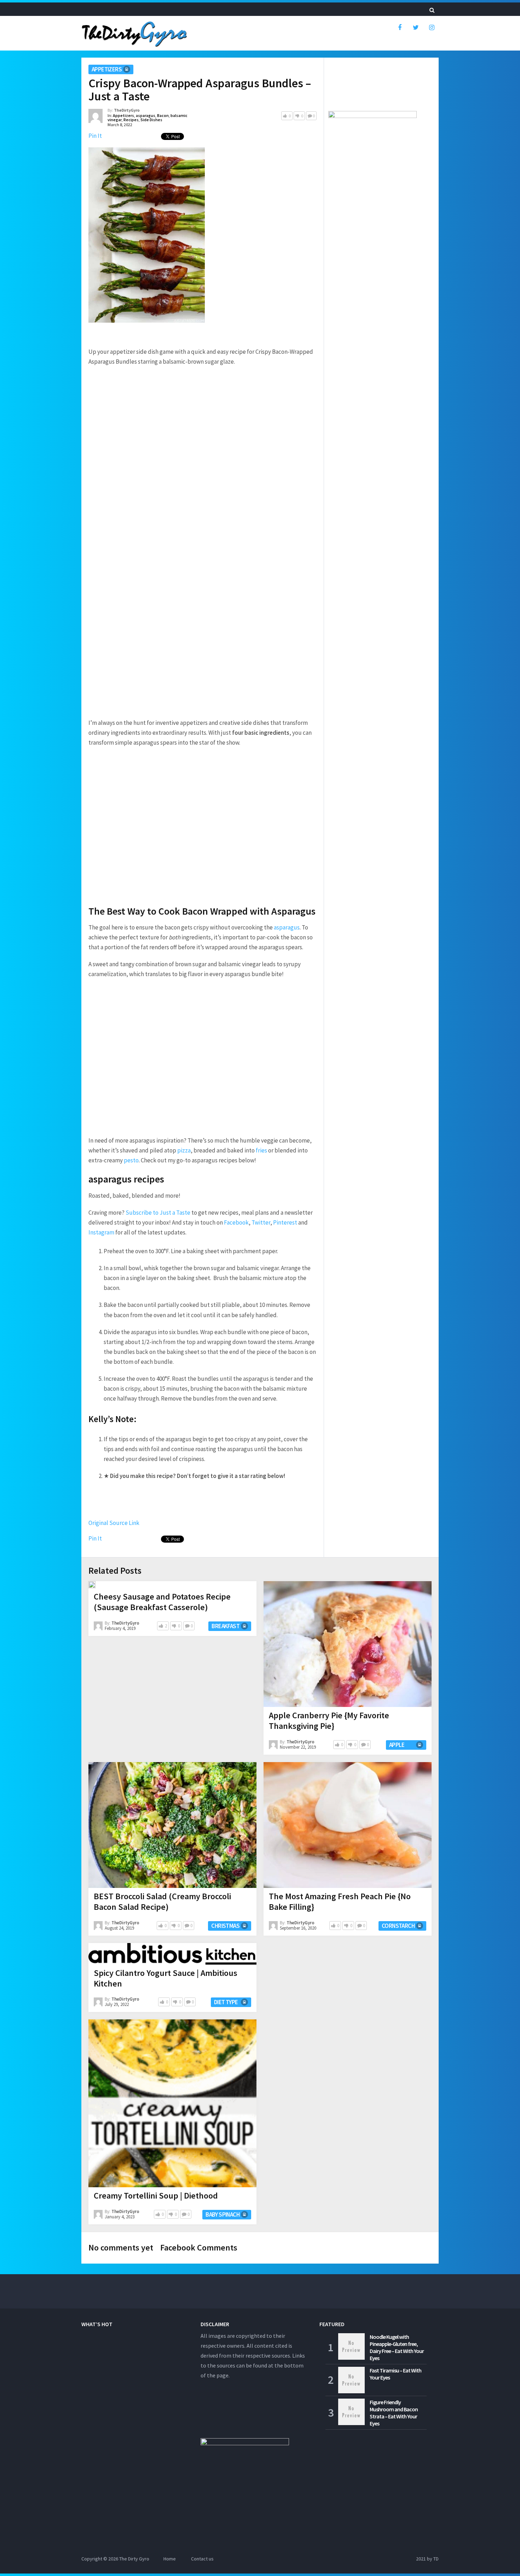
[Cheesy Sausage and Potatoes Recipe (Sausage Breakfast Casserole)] (92, 1585)
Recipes (131, 120)
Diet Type (226, 2002)
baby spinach (223, 2214)
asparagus (146, 115)
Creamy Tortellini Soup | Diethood (156, 2196)
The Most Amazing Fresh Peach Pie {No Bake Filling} (340, 1902)
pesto (131, 1160)
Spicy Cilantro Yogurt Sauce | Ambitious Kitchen (166, 1978)
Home (170, 2559)
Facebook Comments (199, 2248)
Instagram (101, 1232)
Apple (397, 1745)
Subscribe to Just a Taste (158, 1213)
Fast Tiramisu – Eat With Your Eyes (395, 2374)
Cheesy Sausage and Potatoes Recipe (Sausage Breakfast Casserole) (162, 1602)
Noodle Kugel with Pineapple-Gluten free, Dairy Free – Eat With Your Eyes (397, 2347)
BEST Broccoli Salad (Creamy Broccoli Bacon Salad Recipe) (162, 1902)
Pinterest (285, 1222)
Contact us (202, 2559)
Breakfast (226, 1626)
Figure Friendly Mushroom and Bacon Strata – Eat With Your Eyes (394, 2413)
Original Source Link (114, 1523)
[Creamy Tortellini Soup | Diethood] (172, 2103)
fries (261, 1150)
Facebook (236, 1222)
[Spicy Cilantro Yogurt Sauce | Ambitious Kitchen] (172, 1954)
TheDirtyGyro (127, 110)
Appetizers (107, 69)
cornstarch (398, 1926)
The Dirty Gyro (134, 2559)
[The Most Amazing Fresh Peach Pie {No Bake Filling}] (348, 1825)
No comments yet (121, 2248)
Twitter (261, 1222)
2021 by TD (427, 2559)
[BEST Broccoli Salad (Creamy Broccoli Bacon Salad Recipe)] (172, 1825)
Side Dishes (151, 120)
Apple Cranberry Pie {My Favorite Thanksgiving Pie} (329, 1721)
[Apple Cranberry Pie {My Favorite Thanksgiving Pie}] (348, 1644)
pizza (184, 1150)
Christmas (225, 1926)
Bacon (163, 115)
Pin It (95, 136)
